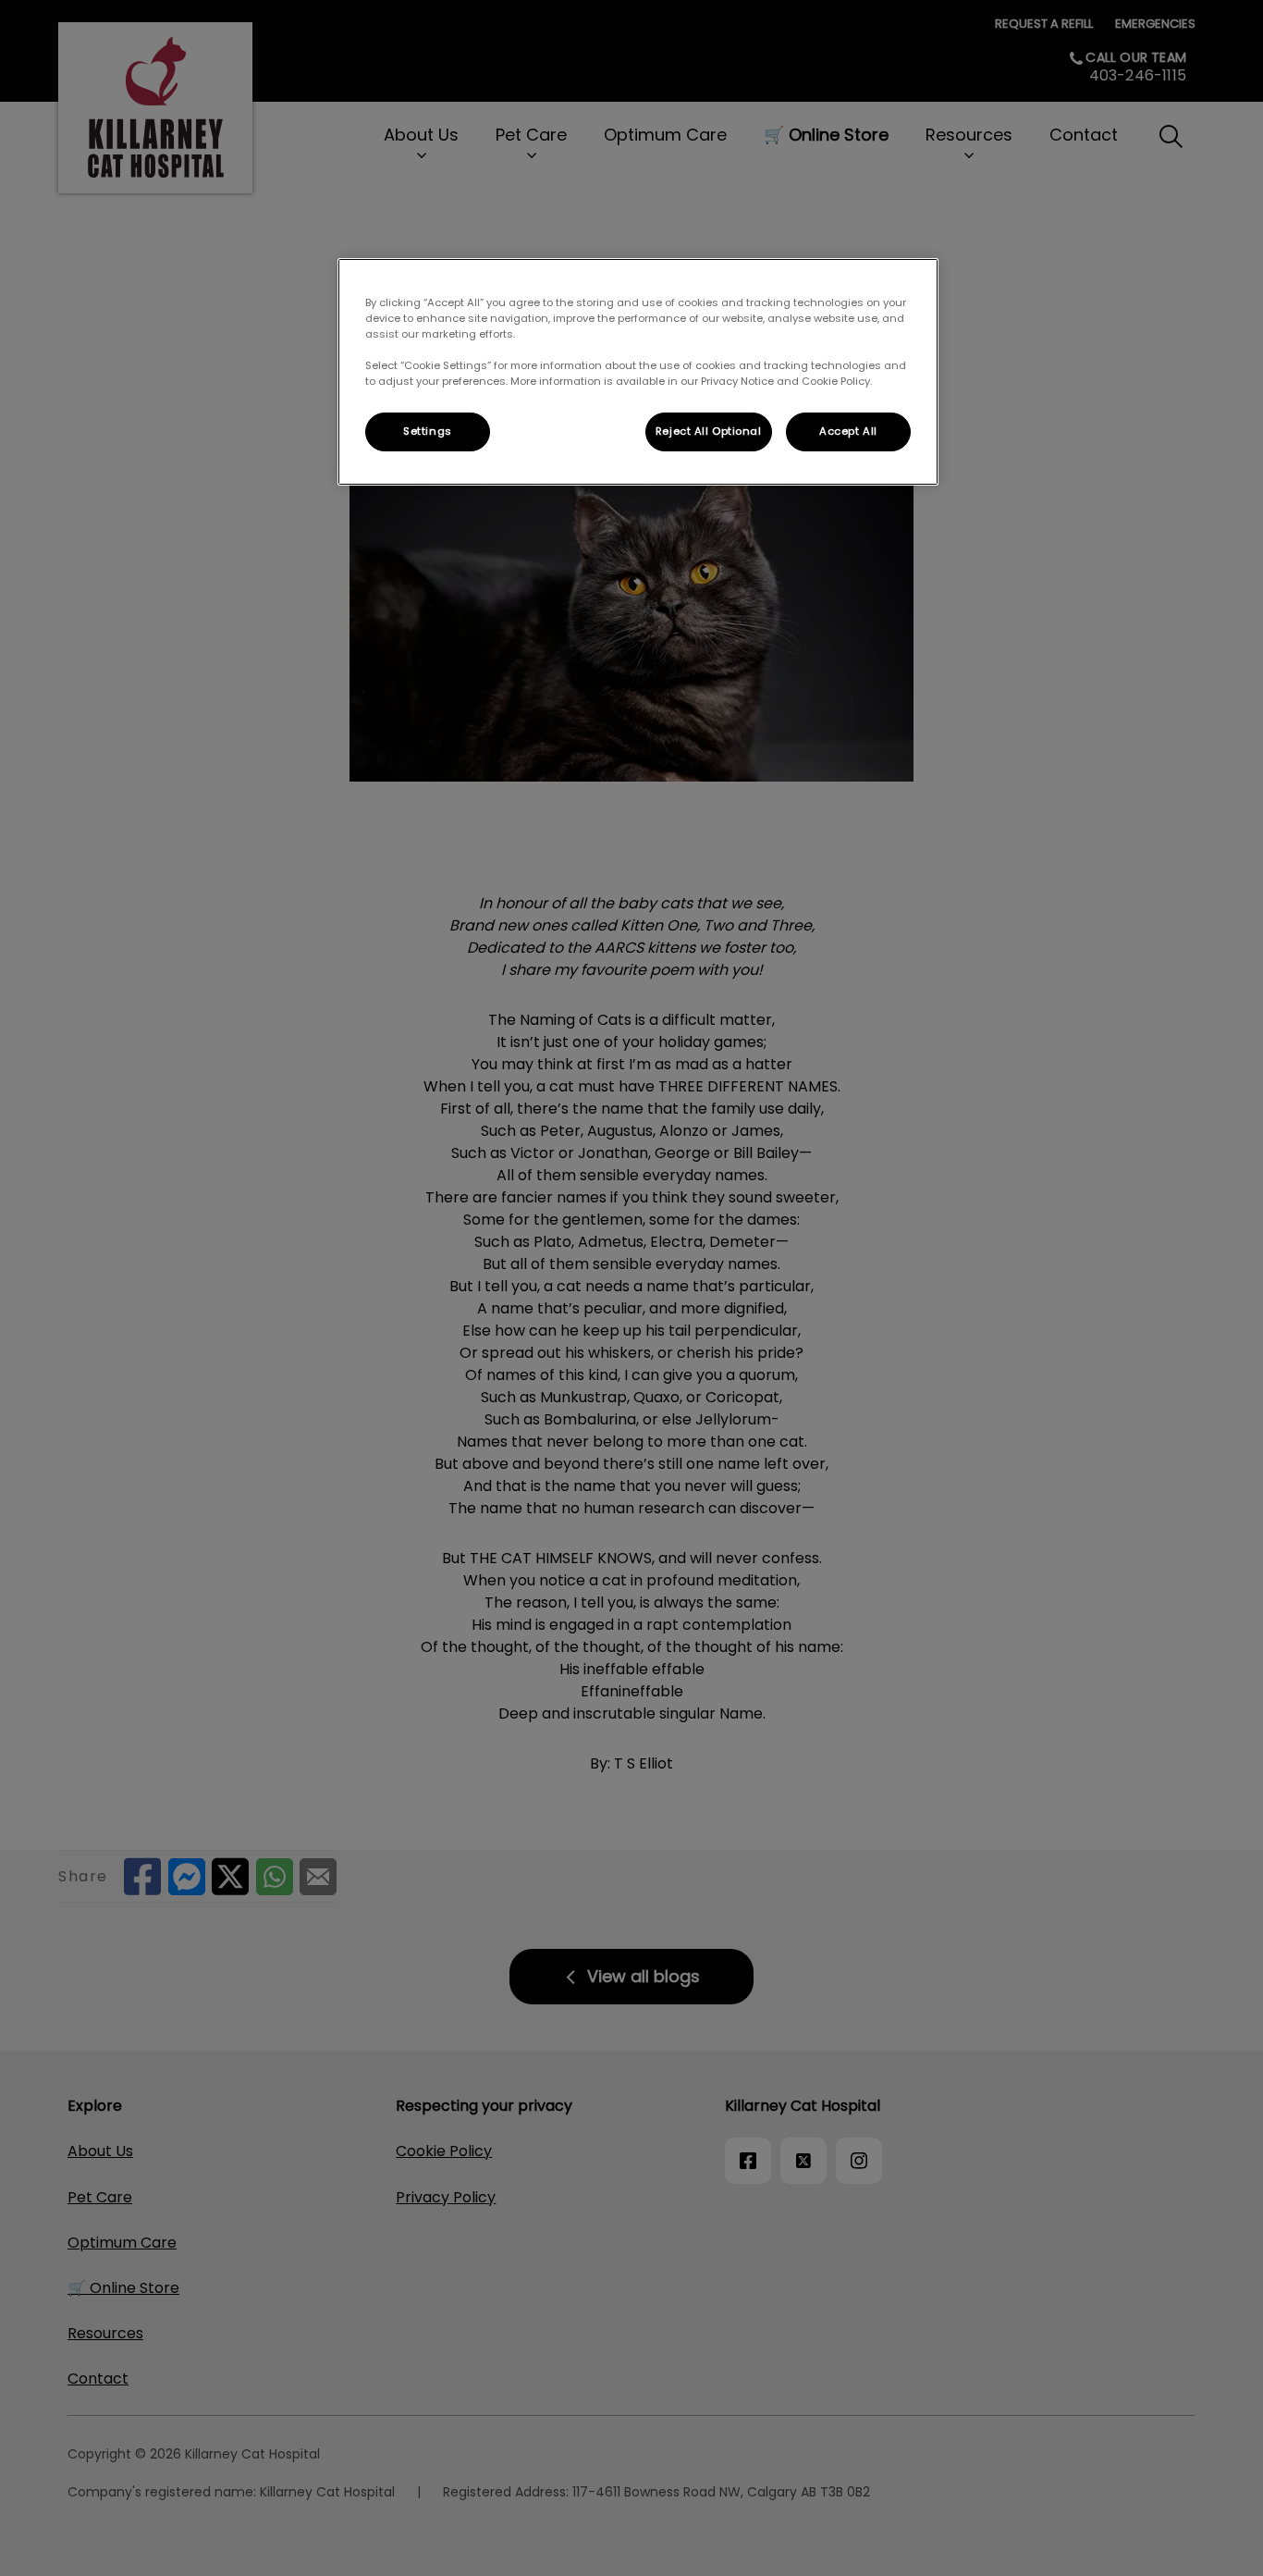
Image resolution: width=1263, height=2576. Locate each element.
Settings (428, 431)
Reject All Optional (709, 431)
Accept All (848, 431)
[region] (638, 372)
